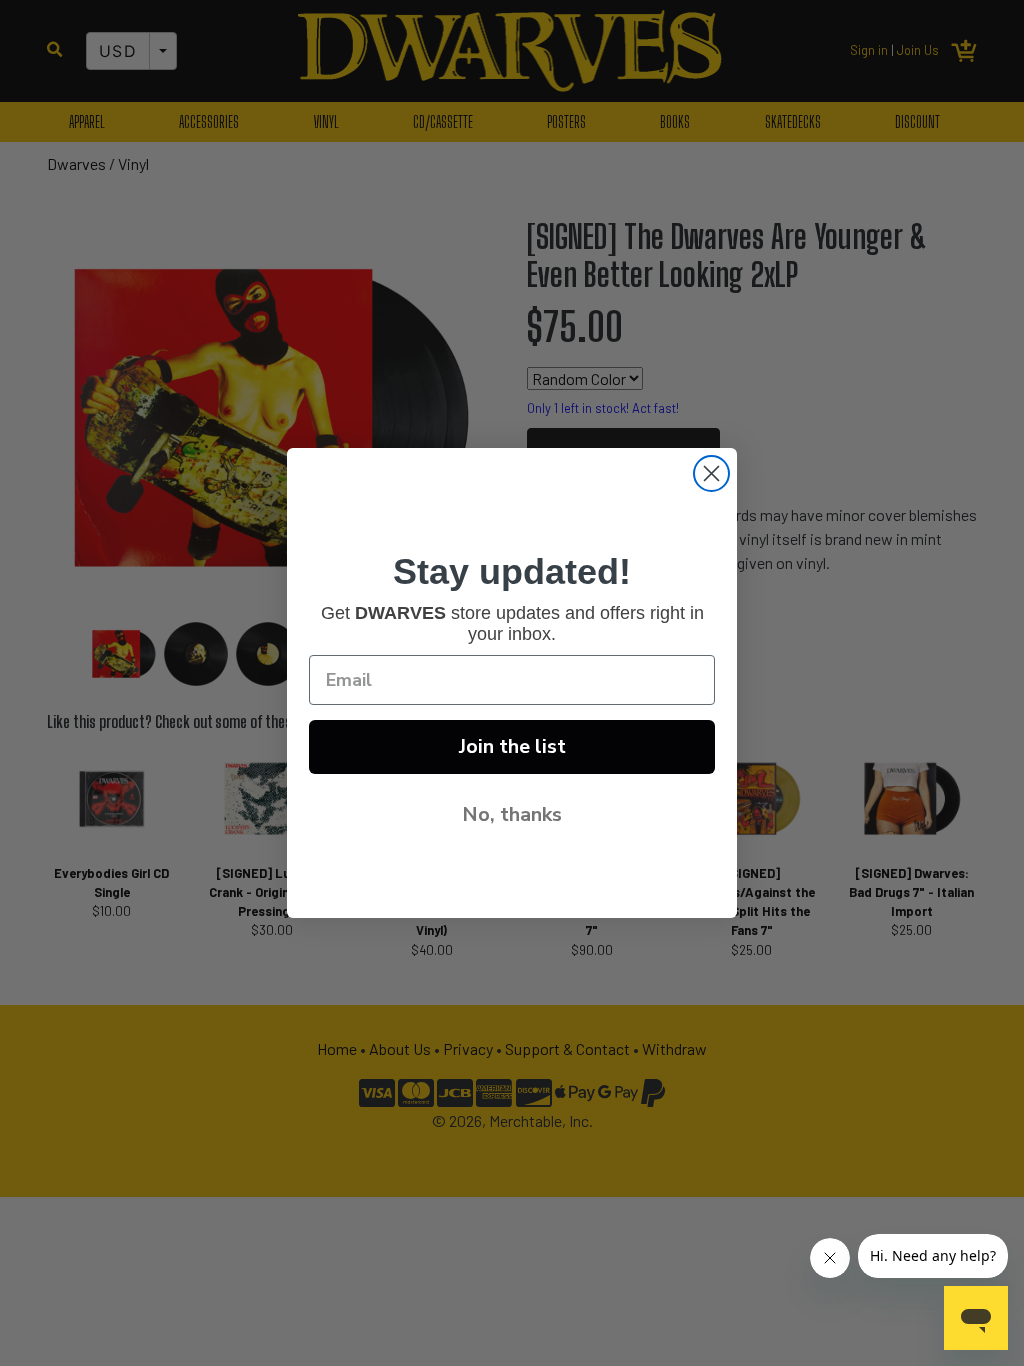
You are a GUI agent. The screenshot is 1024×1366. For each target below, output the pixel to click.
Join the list (512, 746)
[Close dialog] (711, 473)
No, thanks (512, 814)
